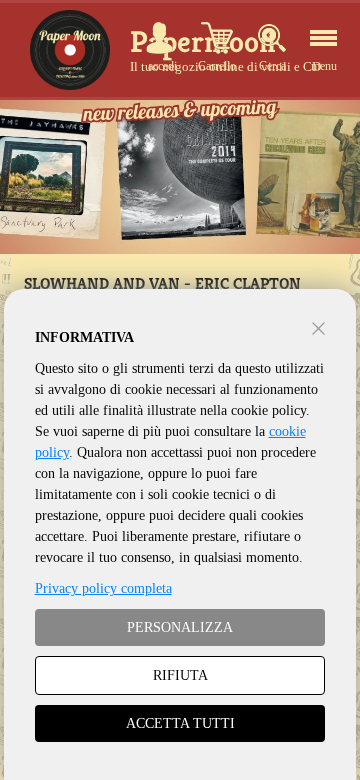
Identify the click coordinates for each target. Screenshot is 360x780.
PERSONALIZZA (180, 627)
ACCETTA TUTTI (180, 723)
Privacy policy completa (103, 588)
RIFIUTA (180, 675)
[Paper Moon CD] (70, 50)
